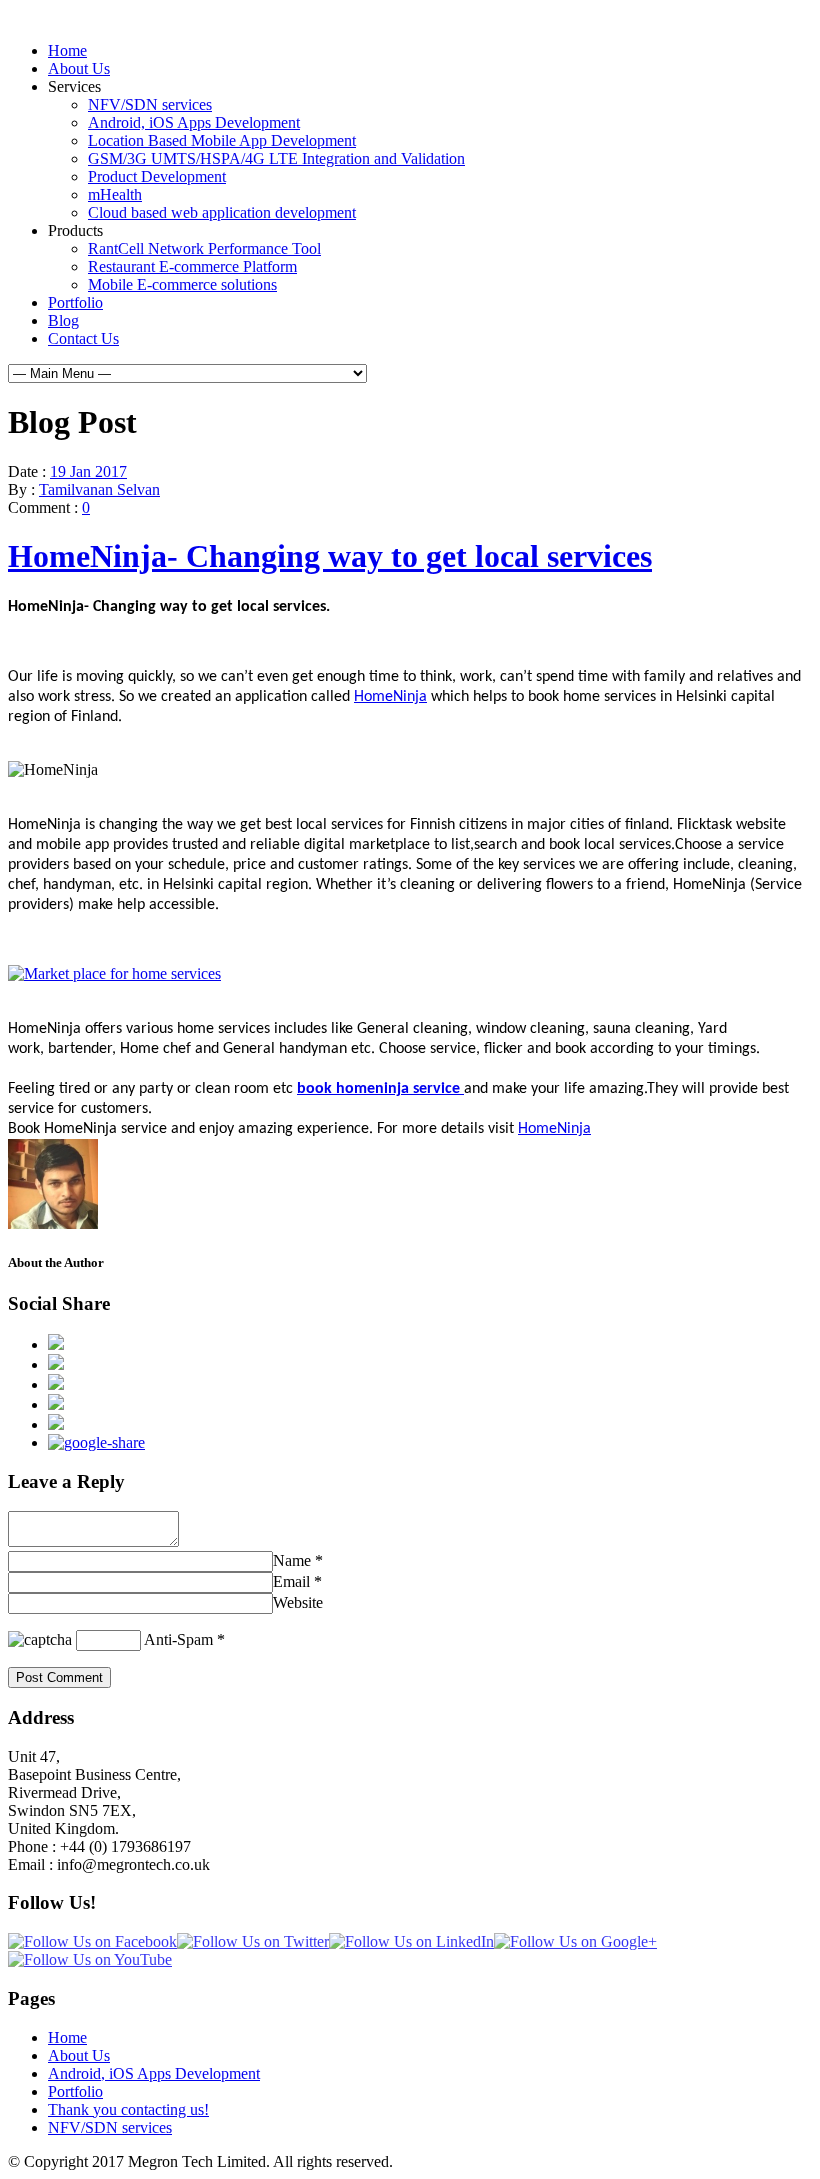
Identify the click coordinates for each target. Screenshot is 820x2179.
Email (291, 1581)
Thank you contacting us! (128, 2109)
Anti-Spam (178, 1639)
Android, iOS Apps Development (194, 122)
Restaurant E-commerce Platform (192, 266)
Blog (63, 320)
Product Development (157, 176)
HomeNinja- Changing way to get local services (330, 556)
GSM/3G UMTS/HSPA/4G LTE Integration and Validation (276, 158)
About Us (79, 68)
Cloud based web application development (222, 212)
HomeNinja (390, 697)
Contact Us (83, 338)
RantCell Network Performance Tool (204, 248)
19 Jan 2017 (88, 471)
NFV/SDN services (150, 104)
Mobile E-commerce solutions (182, 284)
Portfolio (75, 302)
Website (298, 1602)
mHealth (115, 194)
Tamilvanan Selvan (99, 489)
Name (292, 1560)
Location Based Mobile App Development (222, 140)
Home (67, 50)
